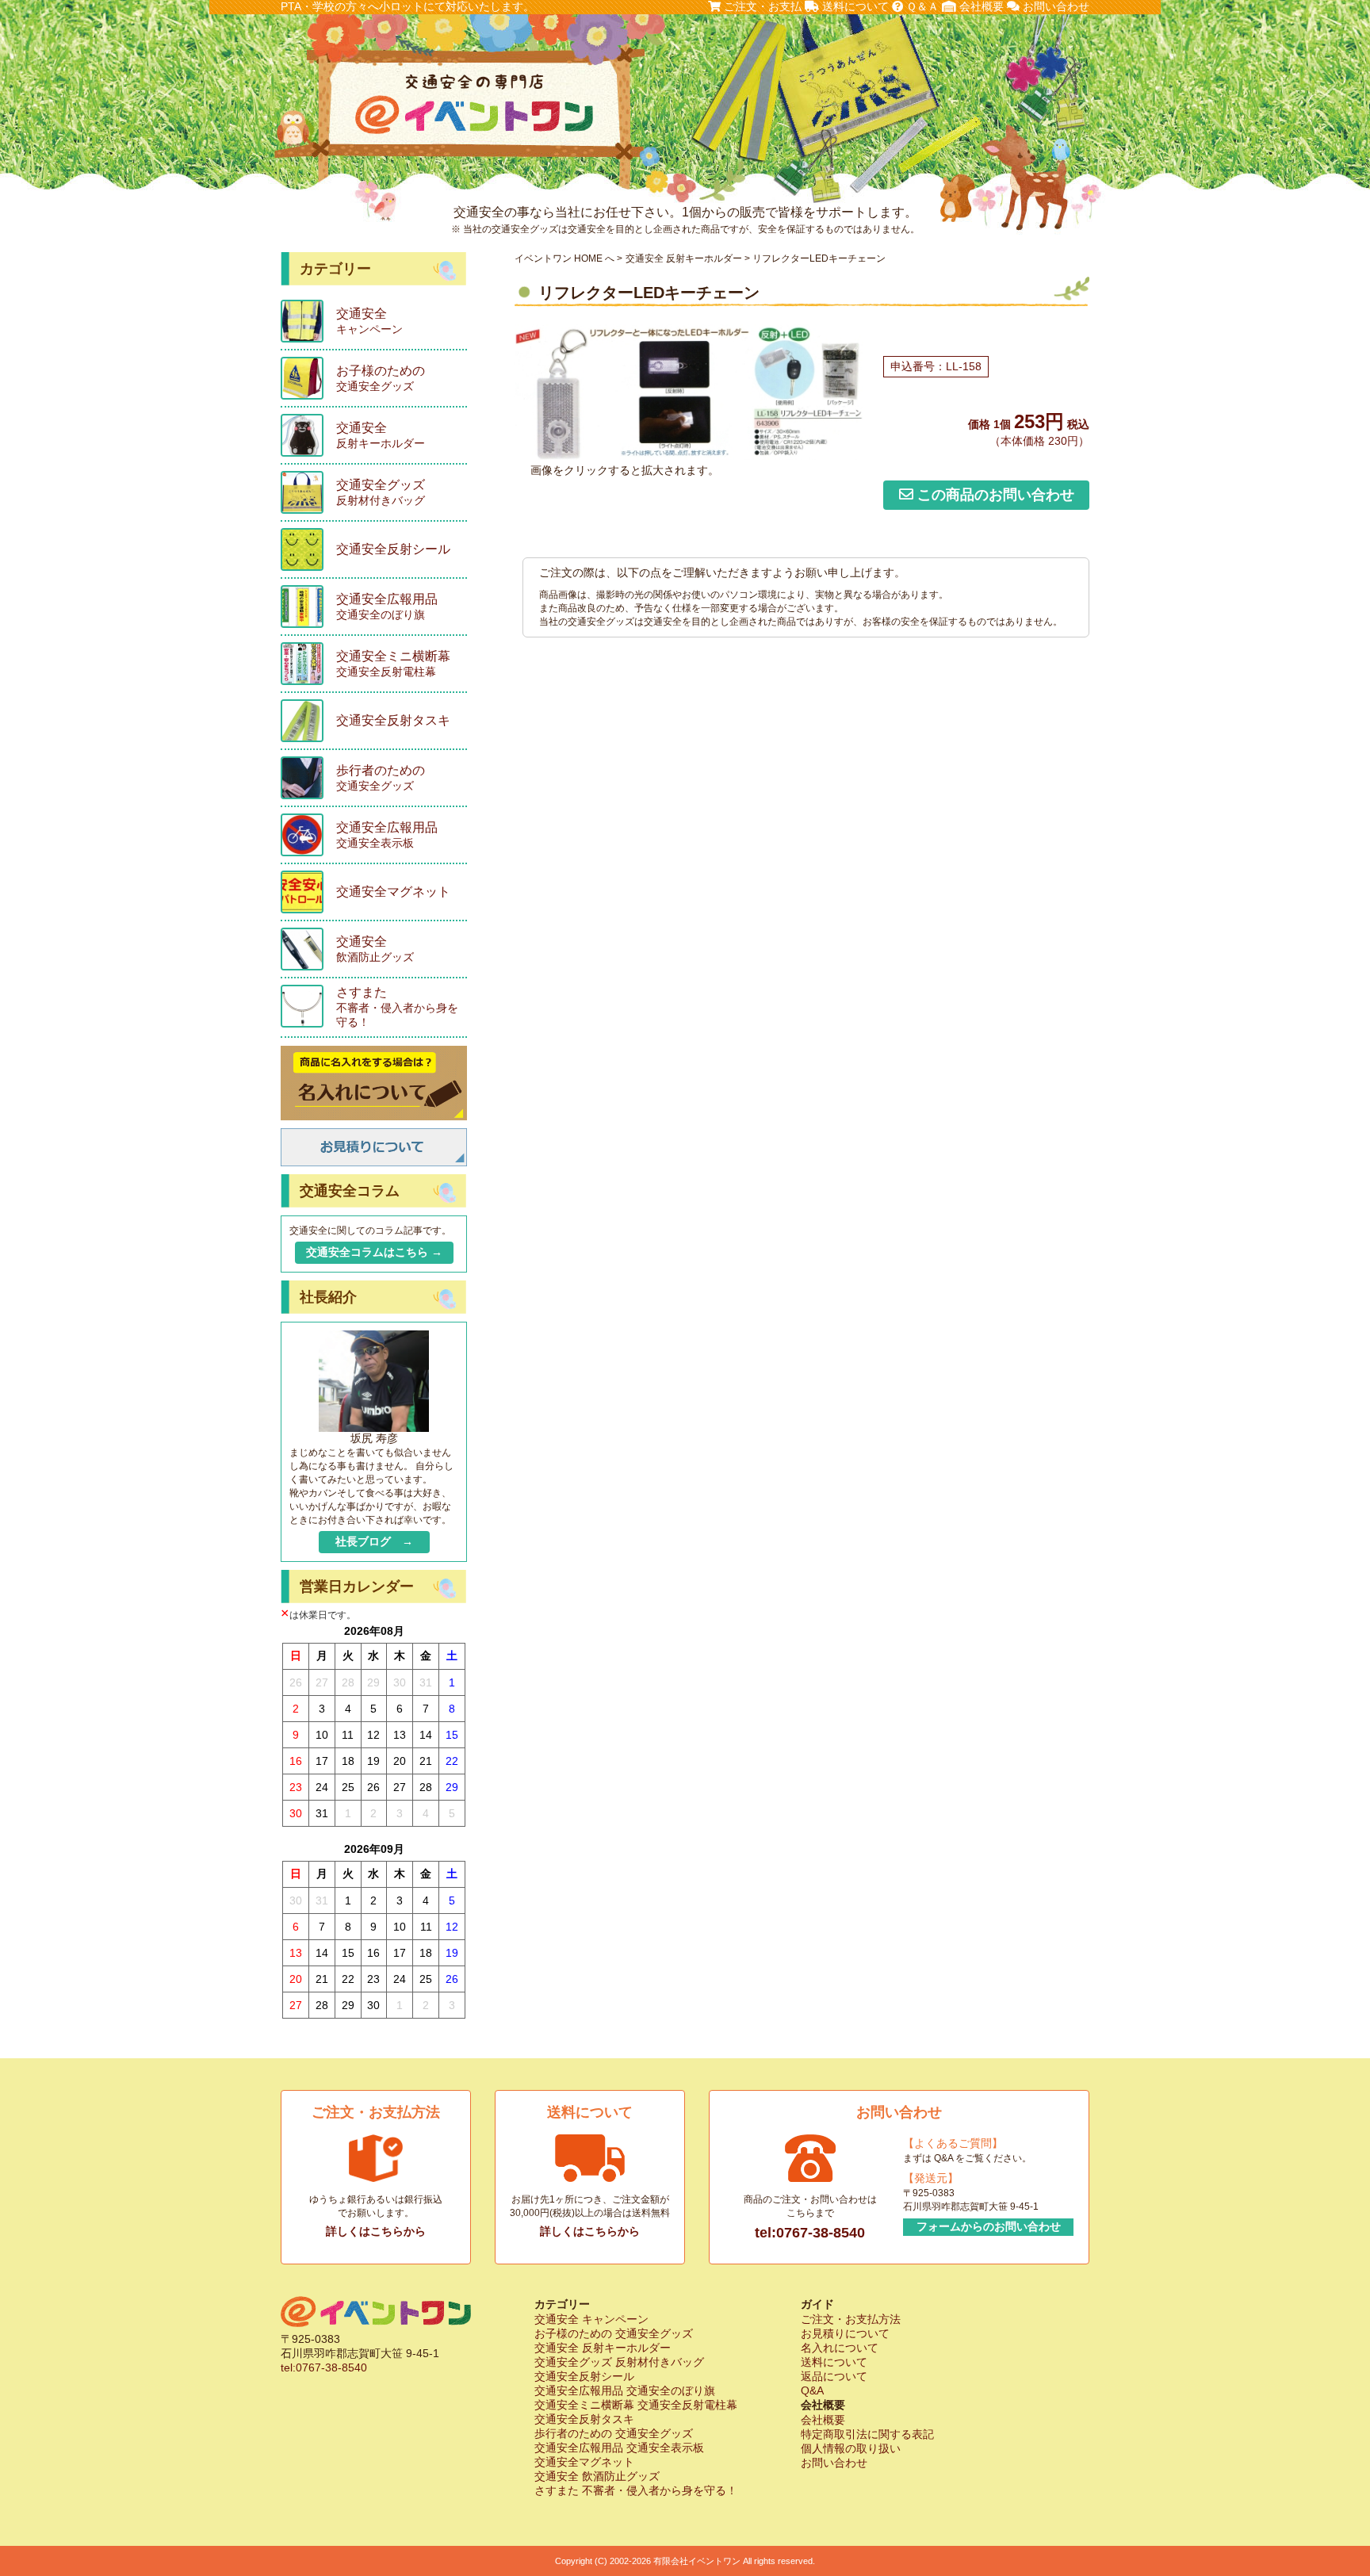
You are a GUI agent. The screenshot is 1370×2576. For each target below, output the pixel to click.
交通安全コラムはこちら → (374, 1252)
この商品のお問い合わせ (994, 495)
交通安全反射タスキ (584, 2419)
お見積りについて (845, 2333)
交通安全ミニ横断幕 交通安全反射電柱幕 (636, 2405)
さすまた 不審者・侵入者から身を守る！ (636, 2490)
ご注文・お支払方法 (851, 2319)
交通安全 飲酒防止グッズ (597, 2476)
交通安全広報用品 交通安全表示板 (619, 2448)
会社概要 (980, 6)
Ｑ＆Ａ (921, 6)
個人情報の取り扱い (851, 2448)
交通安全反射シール (584, 2376)
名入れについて (840, 2348)
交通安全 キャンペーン (591, 2319)
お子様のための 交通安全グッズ (614, 2333)
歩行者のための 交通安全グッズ (614, 2433)
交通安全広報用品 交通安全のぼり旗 (625, 2390)
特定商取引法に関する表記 (867, 2434)
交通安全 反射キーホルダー (684, 258)
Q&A (812, 2390)
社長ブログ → (374, 1541)
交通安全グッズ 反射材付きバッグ (619, 2362)
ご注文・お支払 (761, 6)
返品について (834, 2376)
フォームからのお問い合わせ (989, 2226)
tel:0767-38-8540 (810, 2233)
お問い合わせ (1054, 6)
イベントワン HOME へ (564, 258)
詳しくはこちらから (376, 2231)
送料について (854, 6)
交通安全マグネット (584, 2462)
